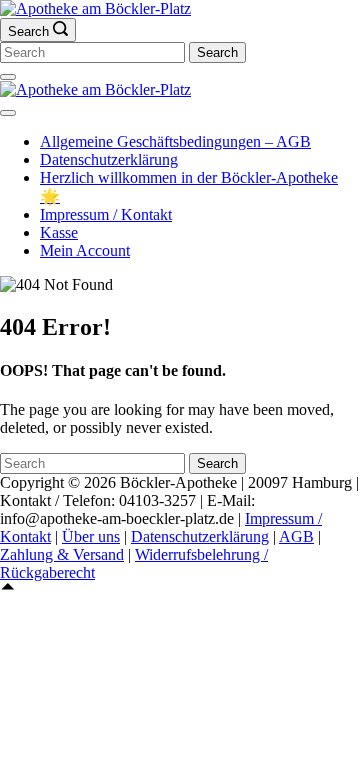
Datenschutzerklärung (109, 159)
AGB (296, 536)
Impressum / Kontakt (106, 214)
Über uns (91, 536)
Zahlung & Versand (62, 554)
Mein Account (85, 250)
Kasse (59, 232)
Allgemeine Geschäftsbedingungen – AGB (175, 141)
